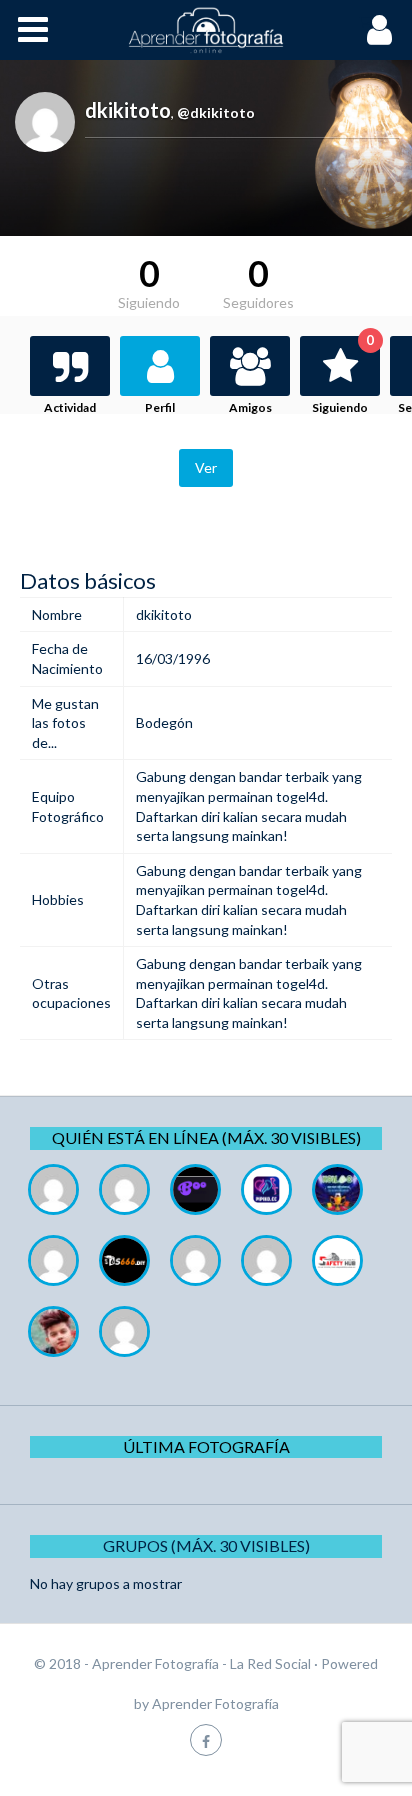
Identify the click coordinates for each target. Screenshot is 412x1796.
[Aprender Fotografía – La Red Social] (206, 30)
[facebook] (206, 1739)
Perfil (160, 407)
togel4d (300, 796)
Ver (206, 467)
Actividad (70, 407)
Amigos (250, 407)
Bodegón (164, 722)
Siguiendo (343, 375)
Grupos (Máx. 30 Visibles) (206, 1545)
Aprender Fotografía (215, 1703)
